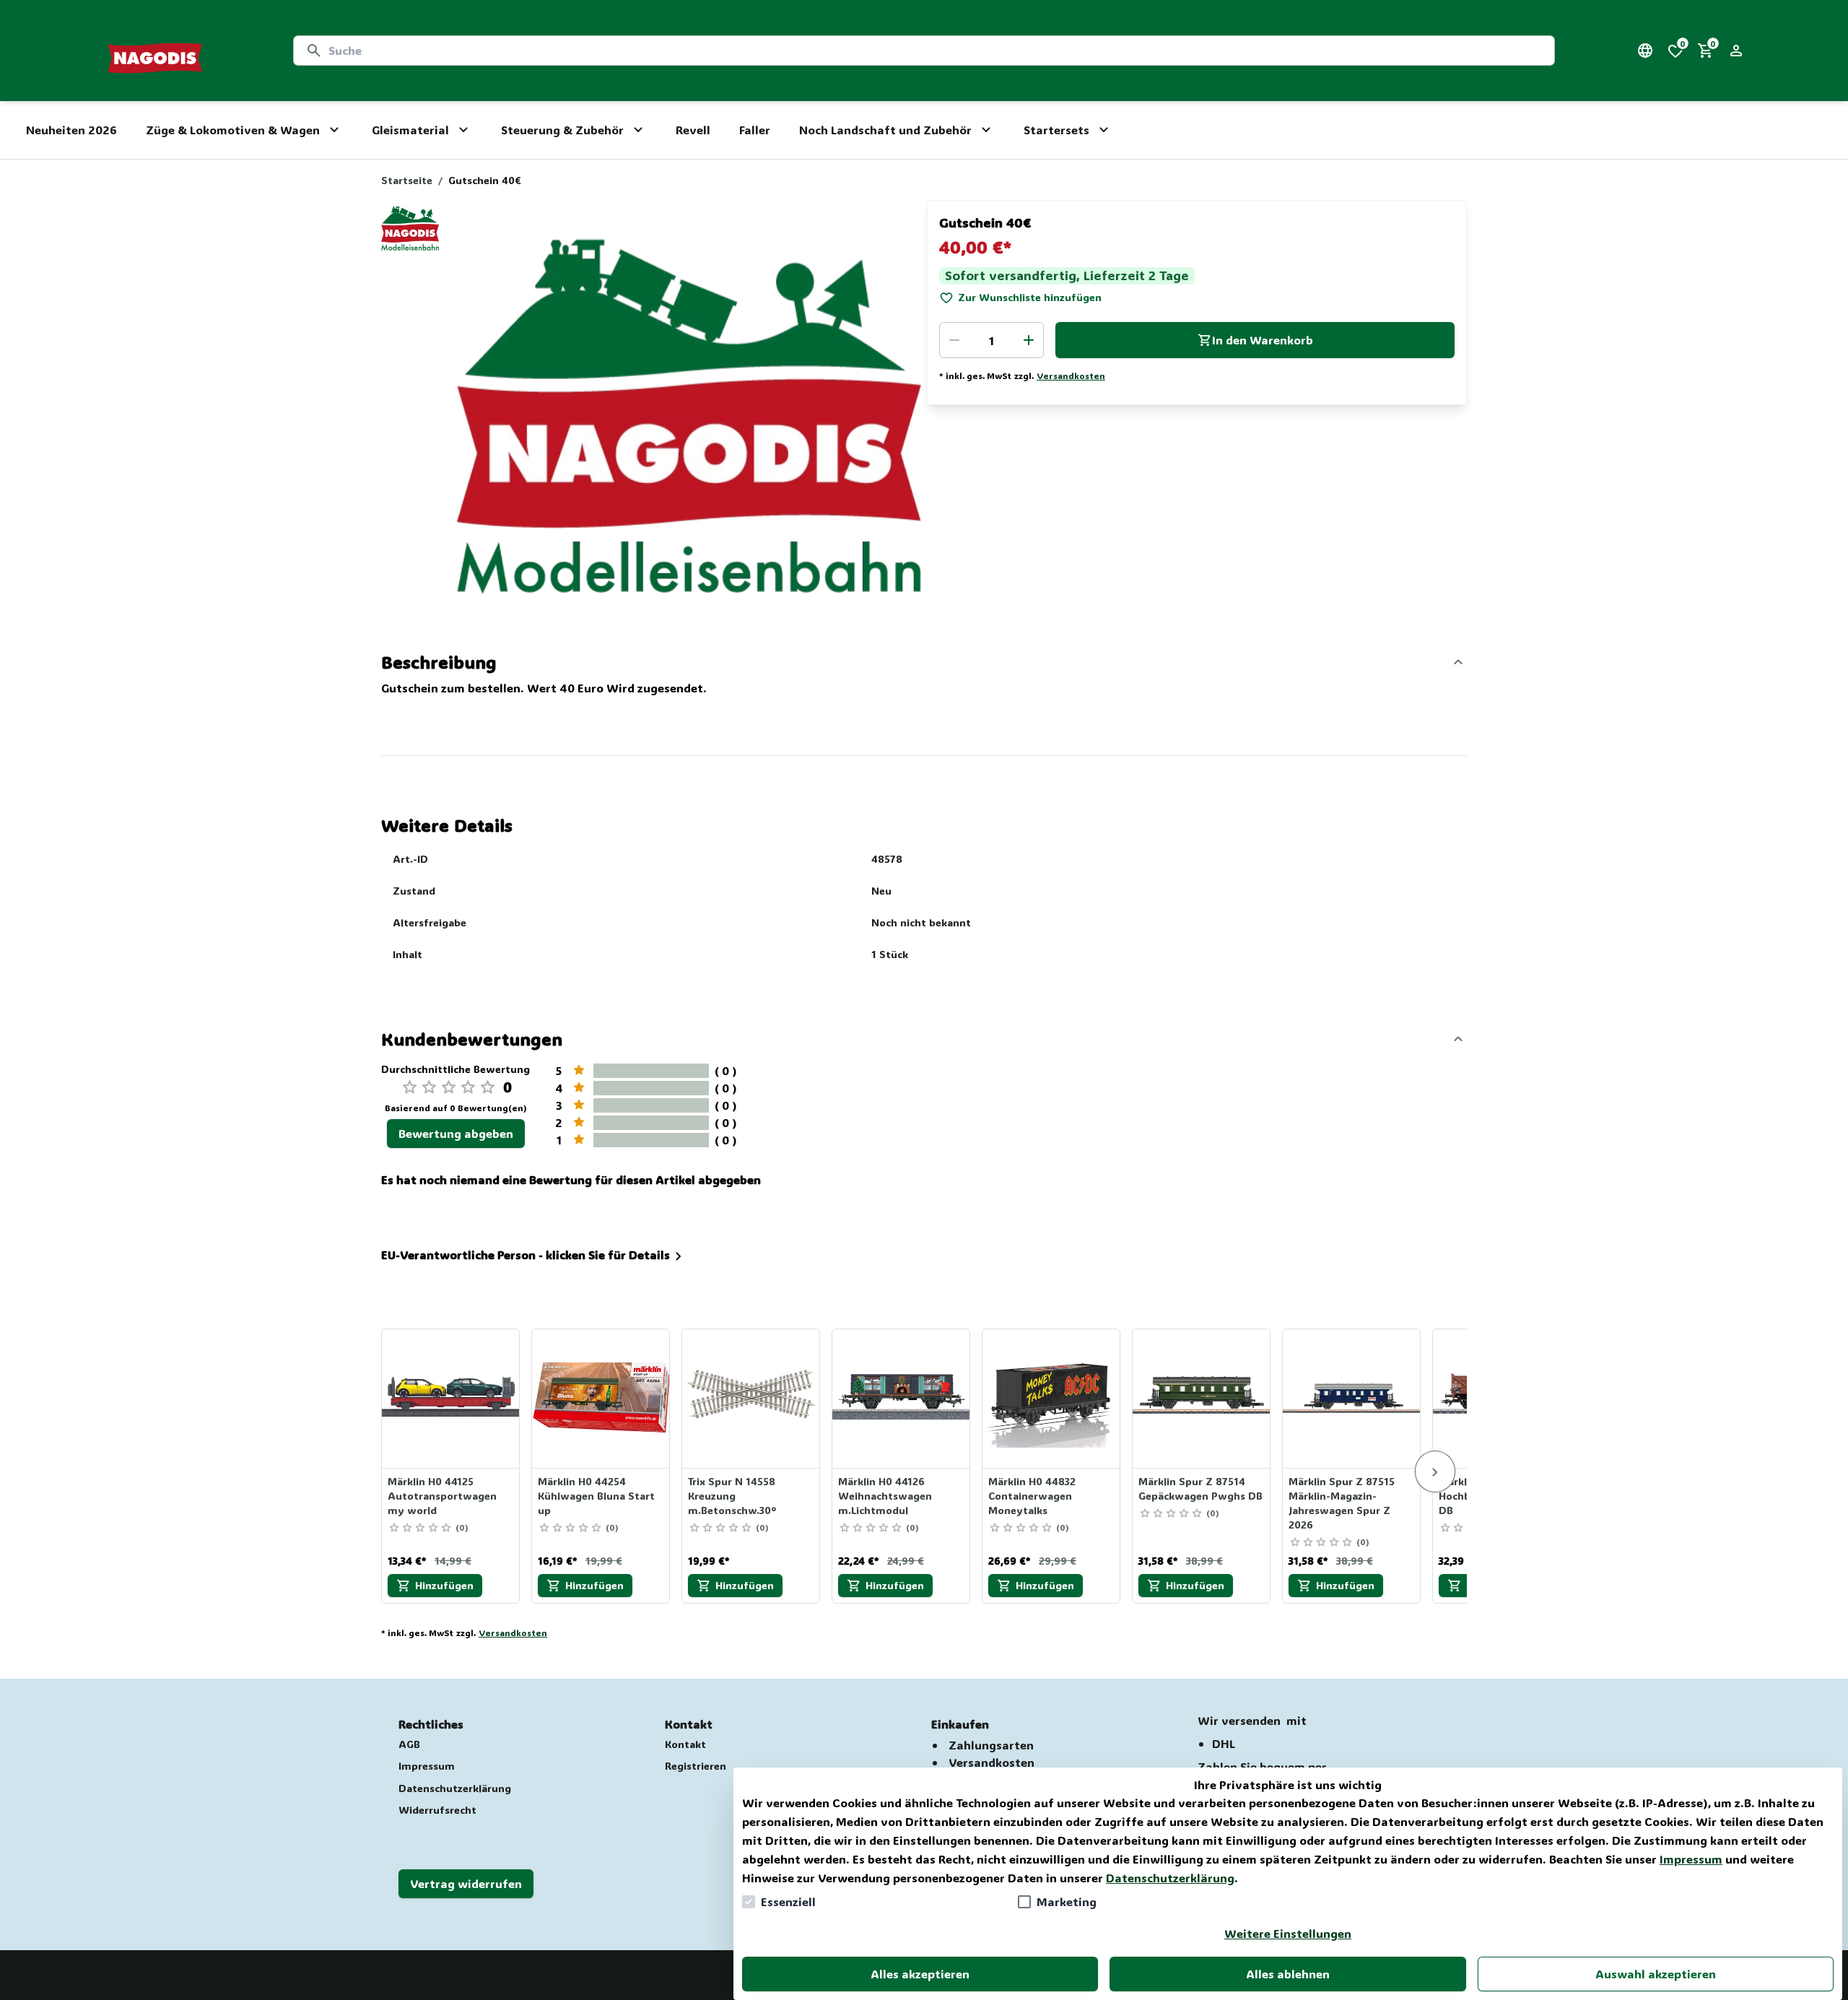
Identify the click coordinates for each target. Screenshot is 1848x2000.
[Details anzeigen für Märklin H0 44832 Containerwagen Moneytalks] (1052, 1399)
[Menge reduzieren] (954, 340)
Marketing (1067, 1901)
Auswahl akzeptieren (1656, 1974)
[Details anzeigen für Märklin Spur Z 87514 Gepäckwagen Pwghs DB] (1202, 1399)
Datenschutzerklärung (1170, 1878)
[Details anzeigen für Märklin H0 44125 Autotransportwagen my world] (451, 1399)
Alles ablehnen (1288, 1974)
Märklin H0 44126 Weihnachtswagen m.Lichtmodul (885, 1496)
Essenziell (788, 1901)
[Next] (1435, 1471)
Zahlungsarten (991, 1745)
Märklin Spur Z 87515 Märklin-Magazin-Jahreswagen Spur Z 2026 (1342, 1503)
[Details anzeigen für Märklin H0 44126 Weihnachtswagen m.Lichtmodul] (902, 1399)
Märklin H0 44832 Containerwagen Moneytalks (1032, 1496)
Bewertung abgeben (456, 1133)
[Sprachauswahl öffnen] (1645, 51)
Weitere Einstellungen (1288, 1933)
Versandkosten (1071, 375)
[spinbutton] (991, 340)
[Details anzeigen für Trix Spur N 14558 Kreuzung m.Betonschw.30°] (751, 1399)
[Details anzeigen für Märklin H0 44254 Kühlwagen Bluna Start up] (601, 1399)
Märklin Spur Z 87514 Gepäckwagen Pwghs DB (1200, 1488)
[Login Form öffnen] (1736, 51)
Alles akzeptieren (920, 1974)
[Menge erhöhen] (1029, 340)
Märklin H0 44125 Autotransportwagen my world (442, 1496)
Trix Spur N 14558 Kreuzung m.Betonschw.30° (732, 1496)
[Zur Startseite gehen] (155, 51)
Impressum (1691, 1859)
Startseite (407, 180)
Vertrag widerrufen (466, 1883)
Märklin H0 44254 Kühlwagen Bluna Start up (596, 1496)
